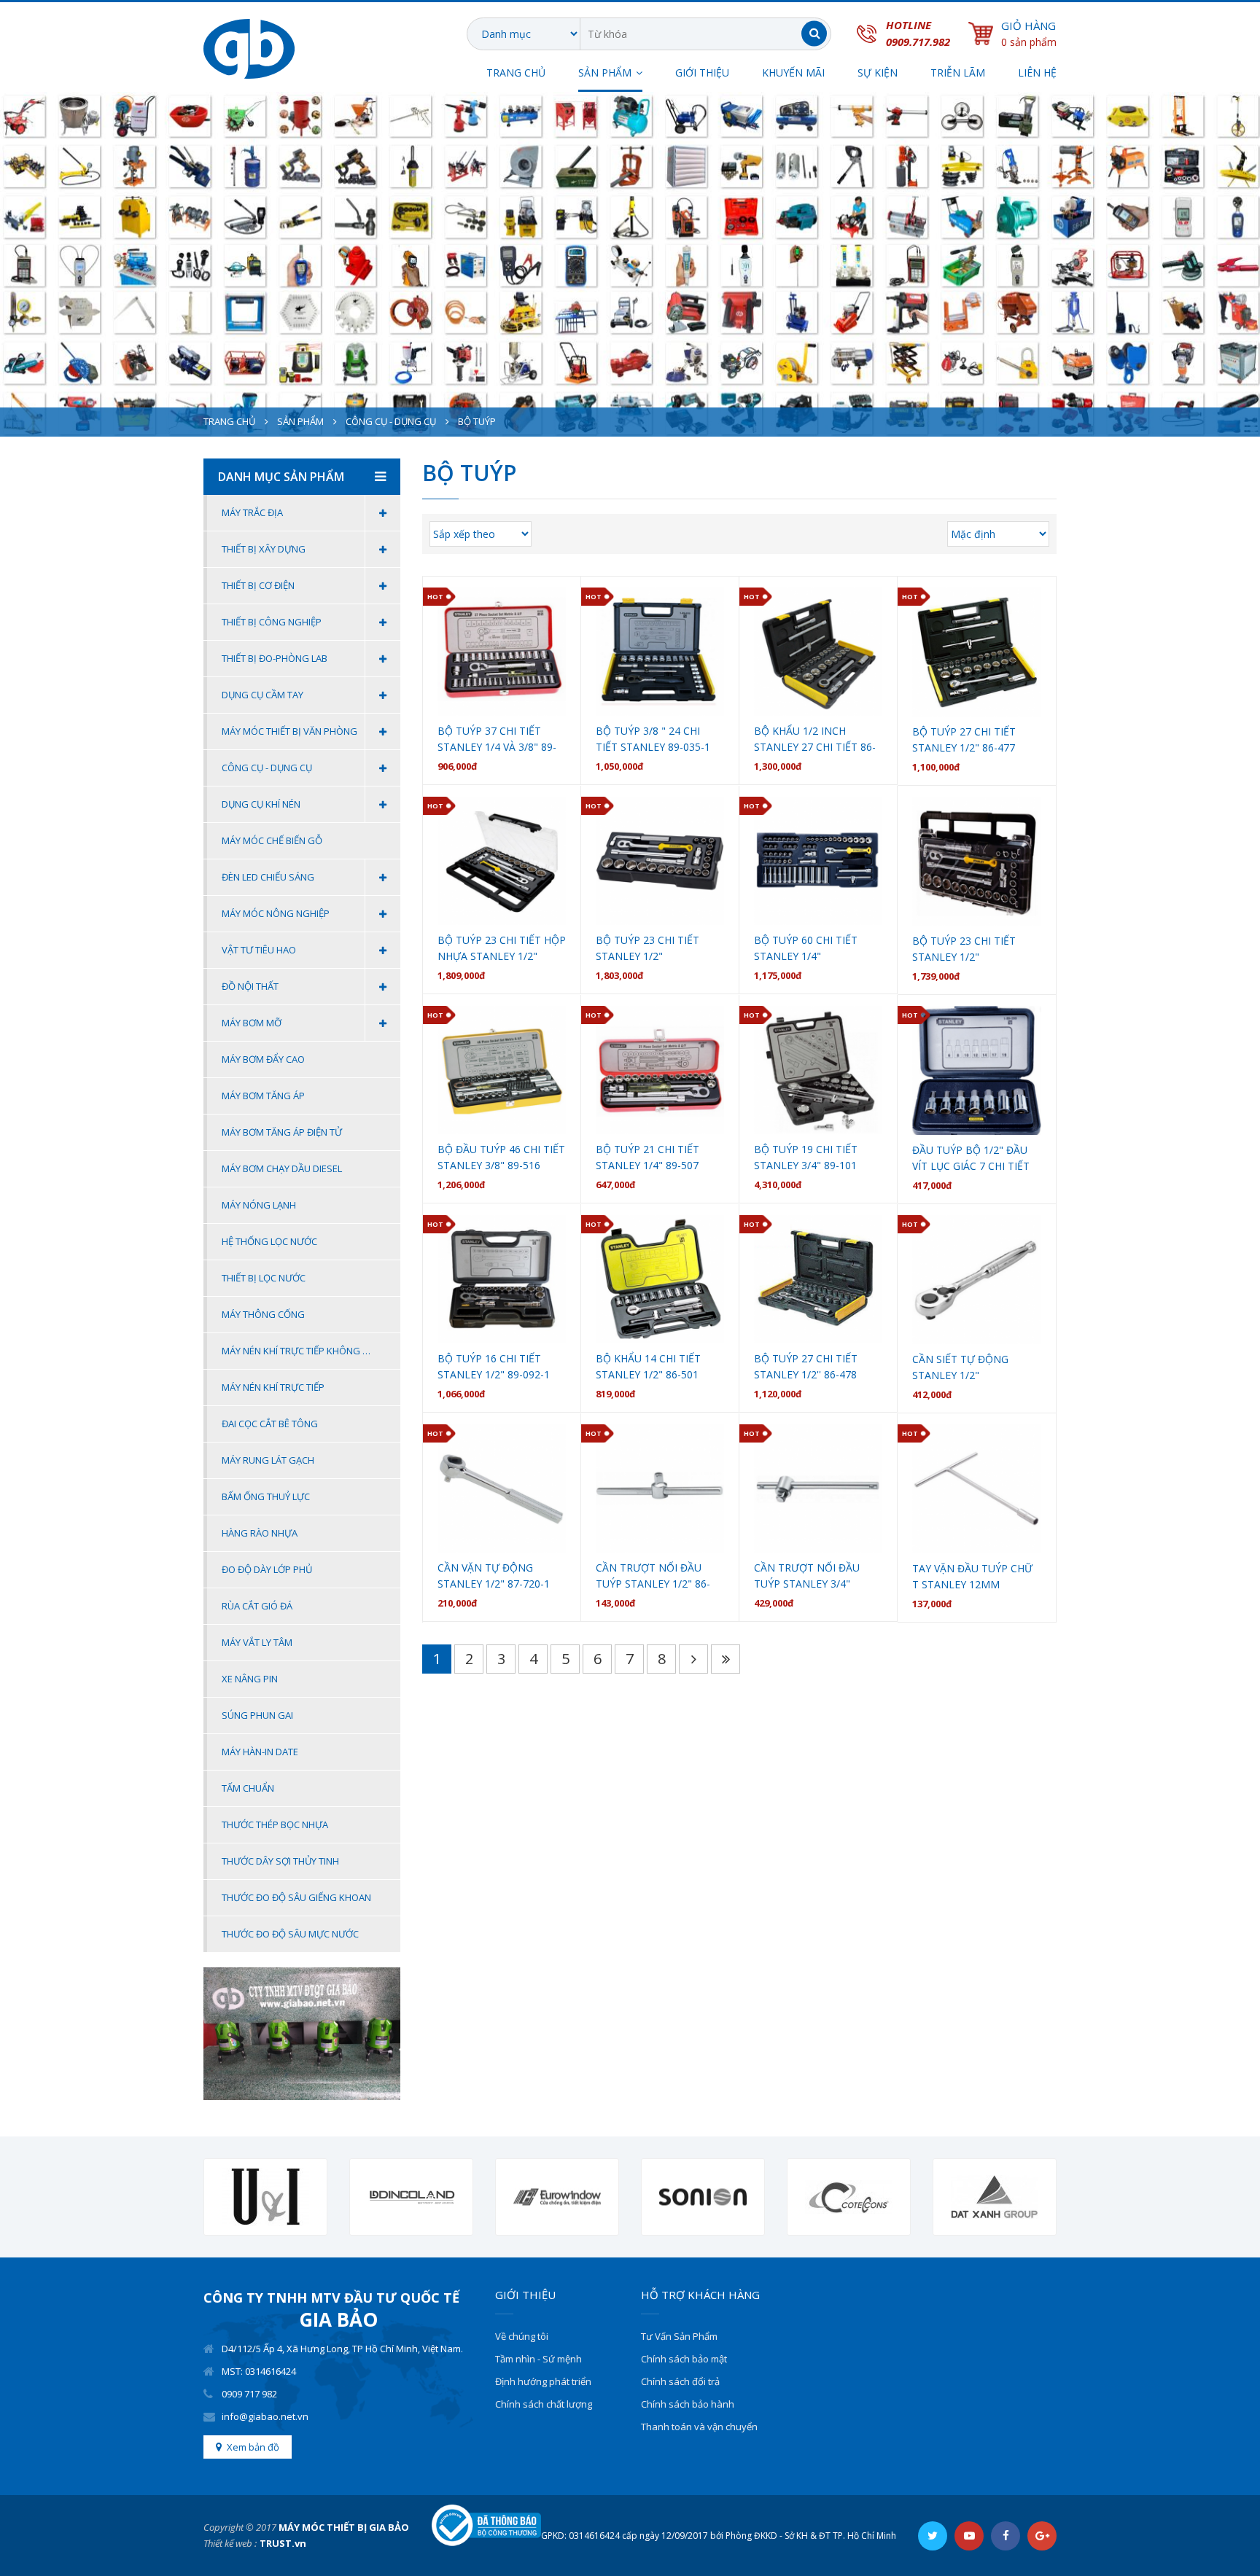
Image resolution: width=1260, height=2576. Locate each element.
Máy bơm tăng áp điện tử (282, 1132)
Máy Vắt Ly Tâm (257, 1642)
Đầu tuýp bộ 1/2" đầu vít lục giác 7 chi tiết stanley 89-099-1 (971, 1159)
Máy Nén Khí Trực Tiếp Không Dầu (302, 1351)
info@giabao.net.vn (265, 2416)
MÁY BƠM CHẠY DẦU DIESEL (282, 1168)
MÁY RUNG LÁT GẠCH (268, 1460)
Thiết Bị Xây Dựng (264, 549)
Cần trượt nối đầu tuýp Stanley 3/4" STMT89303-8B (807, 1576)
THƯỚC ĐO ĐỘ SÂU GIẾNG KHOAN (296, 1897)
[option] (265, 2197)
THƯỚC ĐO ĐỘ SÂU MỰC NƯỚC (290, 1934)
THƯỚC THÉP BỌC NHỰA (275, 1824)
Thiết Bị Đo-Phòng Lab (275, 658)
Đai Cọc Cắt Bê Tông (270, 1424)
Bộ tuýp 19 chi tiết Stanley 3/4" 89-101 (806, 1157)
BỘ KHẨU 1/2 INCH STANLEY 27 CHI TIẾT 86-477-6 (815, 739)
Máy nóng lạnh (259, 1205)
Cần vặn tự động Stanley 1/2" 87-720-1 (494, 1576)
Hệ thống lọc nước (269, 1241)
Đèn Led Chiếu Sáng (268, 877)
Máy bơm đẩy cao (263, 1059)
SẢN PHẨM (605, 73)
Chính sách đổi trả (680, 2381)
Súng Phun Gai (257, 1715)
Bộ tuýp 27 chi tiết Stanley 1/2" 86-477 (964, 739)
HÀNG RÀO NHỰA (260, 1533)
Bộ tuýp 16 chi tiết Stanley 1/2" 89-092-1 (494, 1366)
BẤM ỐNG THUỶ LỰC (266, 1496)
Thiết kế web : (230, 2543)
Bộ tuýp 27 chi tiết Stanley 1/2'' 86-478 (806, 1366)
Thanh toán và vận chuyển (699, 2427)
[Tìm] (814, 34)
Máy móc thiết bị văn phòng (289, 731)
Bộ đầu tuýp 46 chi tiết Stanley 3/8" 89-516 (501, 1157)
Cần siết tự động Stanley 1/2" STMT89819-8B (960, 1368)
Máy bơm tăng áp (263, 1096)
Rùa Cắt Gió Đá (257, 1606)
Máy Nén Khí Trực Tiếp (273, 1387)
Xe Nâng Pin (250, 1679)
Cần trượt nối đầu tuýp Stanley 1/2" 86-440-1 (653, 1576)
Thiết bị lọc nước (264, 1278)
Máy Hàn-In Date (260, 1752)
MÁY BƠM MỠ (252, 1023)
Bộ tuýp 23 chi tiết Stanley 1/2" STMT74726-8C (647, 949)
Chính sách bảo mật (684, 2359)
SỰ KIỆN (878, 73)
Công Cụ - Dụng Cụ (391, 421)
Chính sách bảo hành (688, 2404)
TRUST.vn (283, 2543)
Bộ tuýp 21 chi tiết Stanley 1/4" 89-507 (647, 1157)
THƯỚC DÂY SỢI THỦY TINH (280, 1861)
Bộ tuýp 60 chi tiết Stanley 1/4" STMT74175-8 (806, 949)
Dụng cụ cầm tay (262, 695)
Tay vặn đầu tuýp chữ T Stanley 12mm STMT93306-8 (972, 1577)
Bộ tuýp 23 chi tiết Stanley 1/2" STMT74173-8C (964, 949)
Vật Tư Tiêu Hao (259, 950)
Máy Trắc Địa (252, 512)
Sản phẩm (300, 421)
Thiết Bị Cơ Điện (258, 585)
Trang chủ (516, 73)
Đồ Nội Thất (250, 986)
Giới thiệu (702, 73)
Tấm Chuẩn (248, 1788)
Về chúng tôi (522, 2336)
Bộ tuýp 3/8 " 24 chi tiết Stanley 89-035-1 (653, 739)
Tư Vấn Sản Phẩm (679, 2336)
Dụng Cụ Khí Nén (261, 804)
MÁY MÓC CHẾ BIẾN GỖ (272, 840)
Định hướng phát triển (543, 2381)
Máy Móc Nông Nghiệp (276, 913)
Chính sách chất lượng (544, 2404)
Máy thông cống (263, 1314)
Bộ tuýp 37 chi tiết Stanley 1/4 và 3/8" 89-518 (497, 739)
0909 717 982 (249, 2394)
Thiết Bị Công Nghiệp (272, 622)
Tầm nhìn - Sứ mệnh (538, 2359)
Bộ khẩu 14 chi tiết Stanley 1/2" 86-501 (648, 1366)
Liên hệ (1037, 73)
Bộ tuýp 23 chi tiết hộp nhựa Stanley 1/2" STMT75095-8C (502, 949)
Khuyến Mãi (793, 73)
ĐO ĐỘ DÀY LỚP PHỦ (267, 1569)
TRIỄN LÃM (958, 73)
